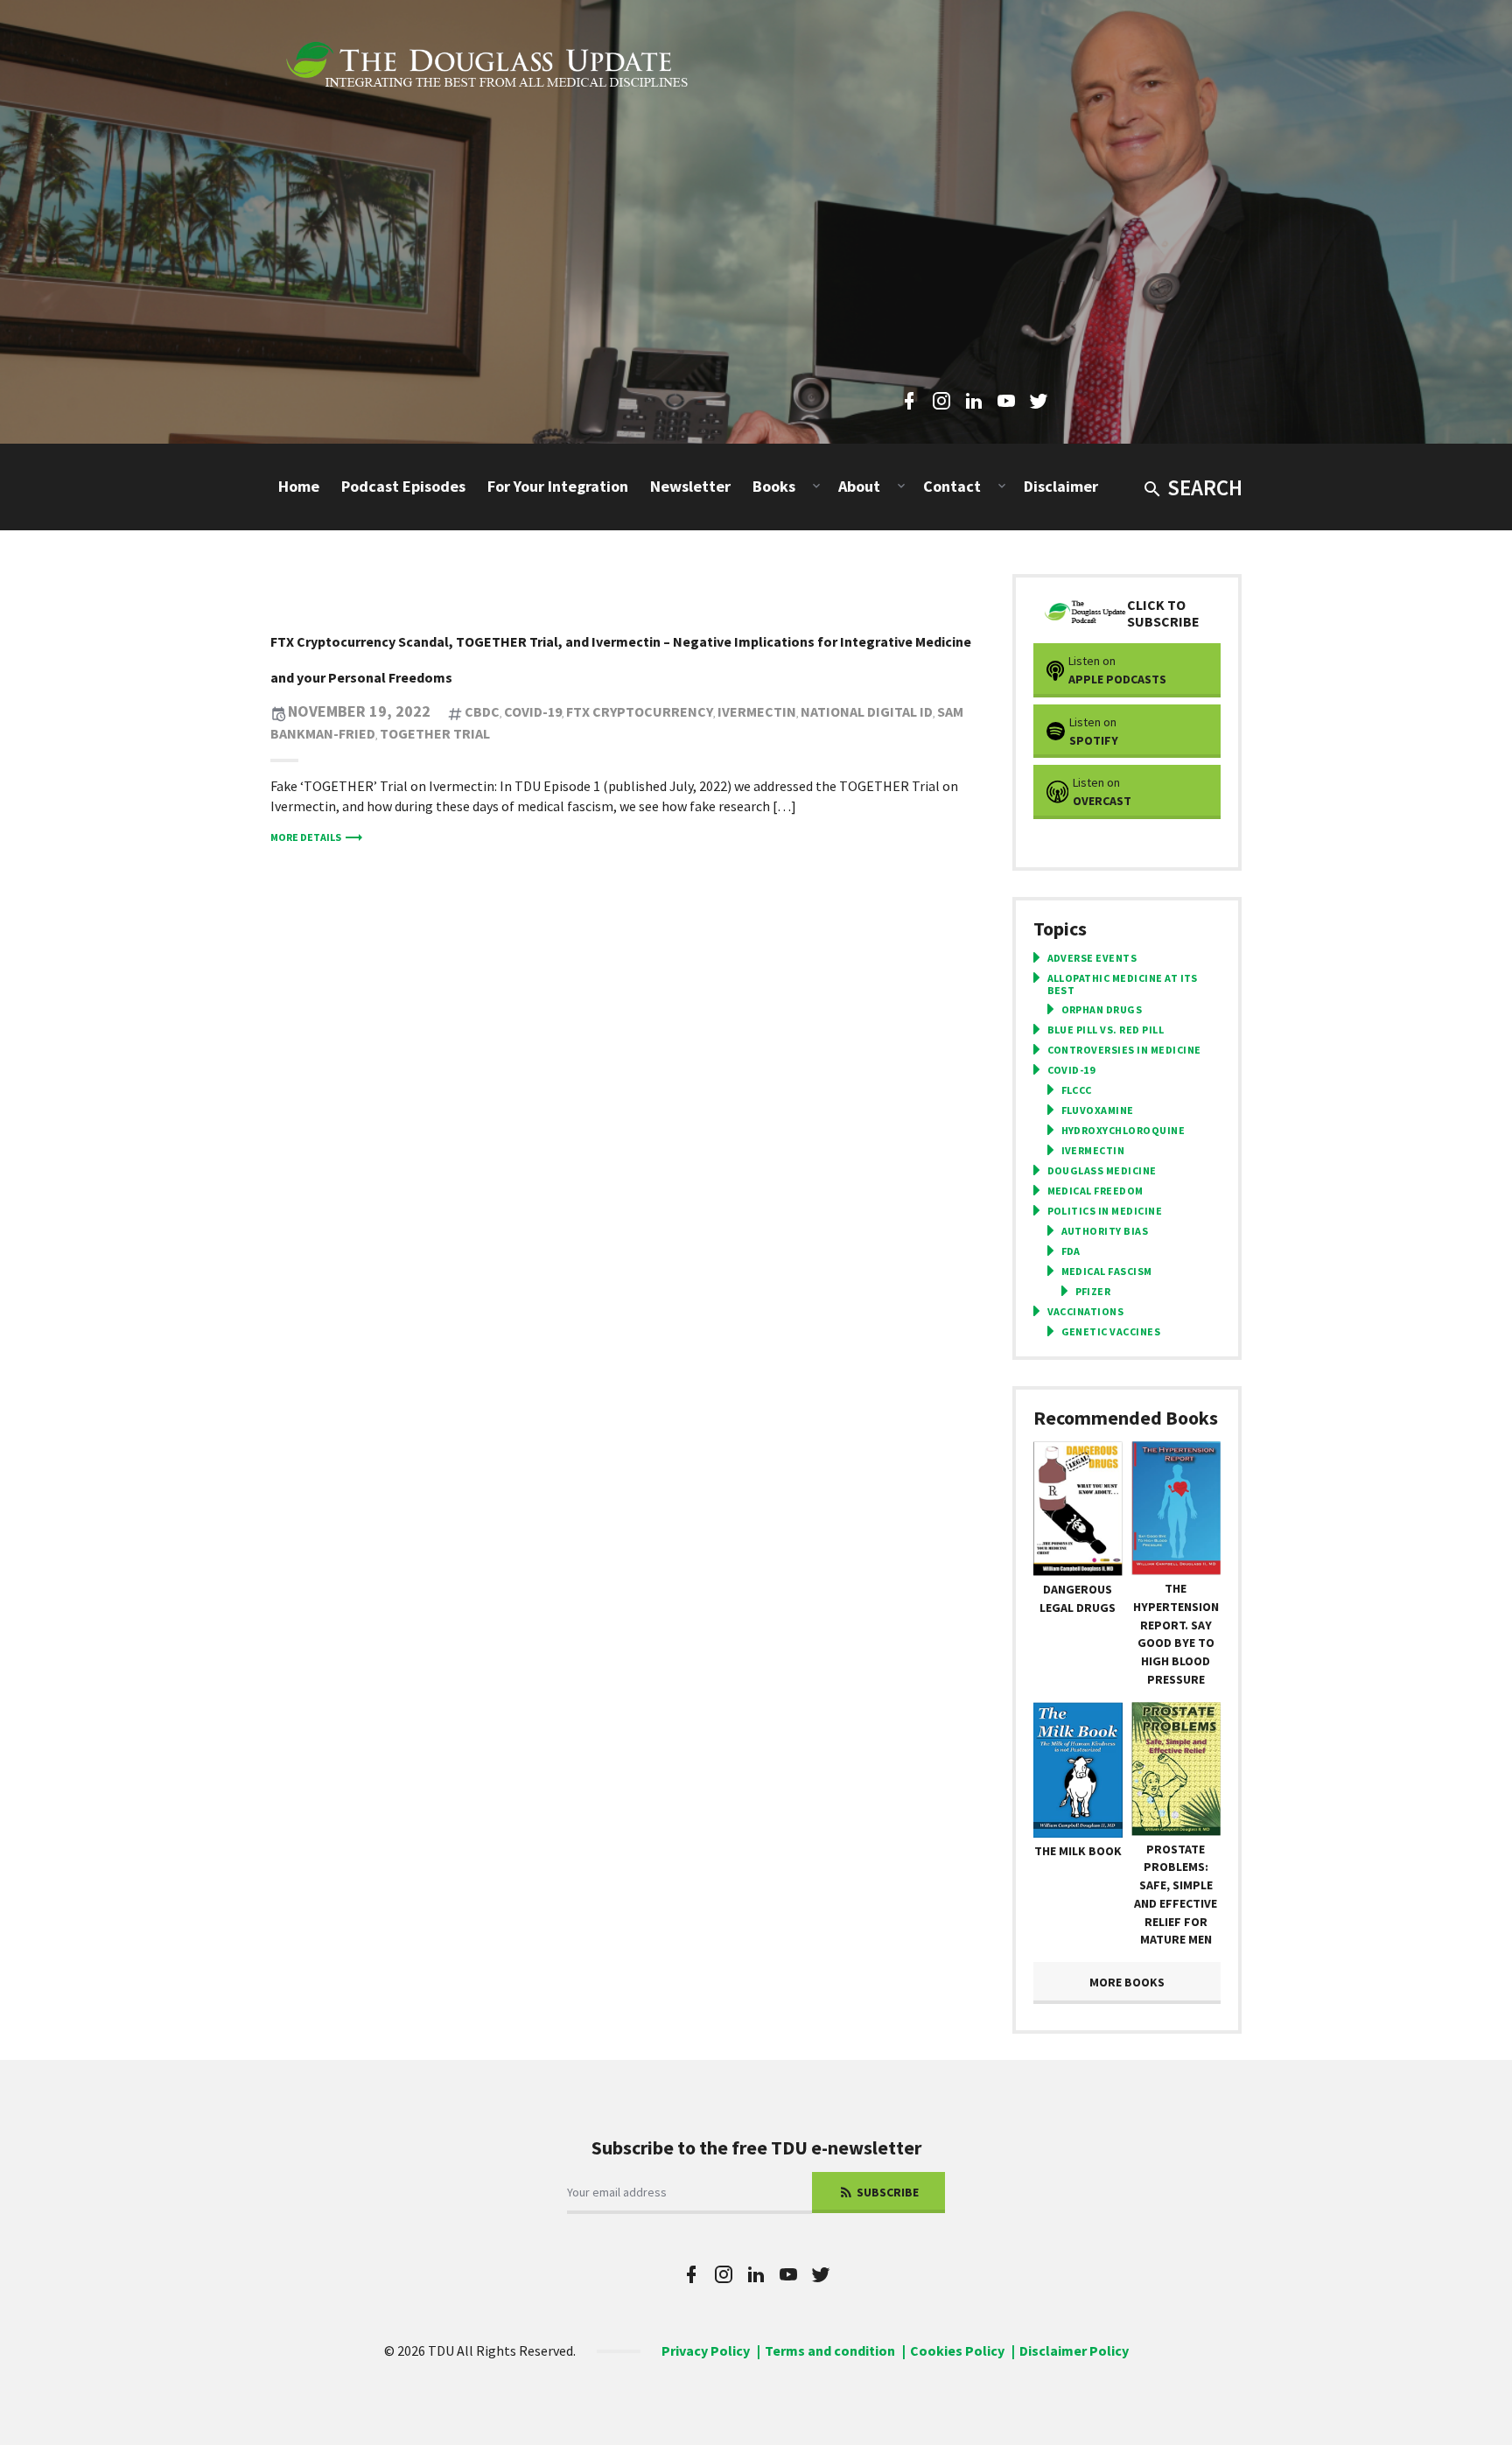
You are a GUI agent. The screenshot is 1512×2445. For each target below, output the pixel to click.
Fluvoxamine (1098, 1110)
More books (1127, 1982)
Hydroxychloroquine (1123, 1131)
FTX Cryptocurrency (640, 711)
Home (299, 486)
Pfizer (1093, 1292)
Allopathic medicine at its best (1123, 984)
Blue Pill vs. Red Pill (1106, 1030)
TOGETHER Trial (435, 733)
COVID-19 (533, 711)
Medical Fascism (1107, 1272)
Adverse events (1092, 958)
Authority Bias (1105, 1231)
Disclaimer (1061, 486)
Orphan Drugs (1102, 1010)
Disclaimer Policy (1074, 2350)
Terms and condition (830, 2350)
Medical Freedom (1095, 1191)
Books (774, 486)
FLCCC (1077, 1090)
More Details (306, 837)
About (859, 486)
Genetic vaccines (1111, 1332)
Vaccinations (1086, 1312)
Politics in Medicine (1105, 1211)
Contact (952, 486)
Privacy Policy (706, 2350)
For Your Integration (558, 486)
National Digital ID (867, 711)
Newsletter (690, 486)
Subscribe (886, 2192)
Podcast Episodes (403, 486)
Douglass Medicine (1102, 1171)
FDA (1071, 1251)
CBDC (482, 711)
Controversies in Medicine (1124, 1050)
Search (1205, 487)
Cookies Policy (957, 2350)
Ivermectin (757, 711)
